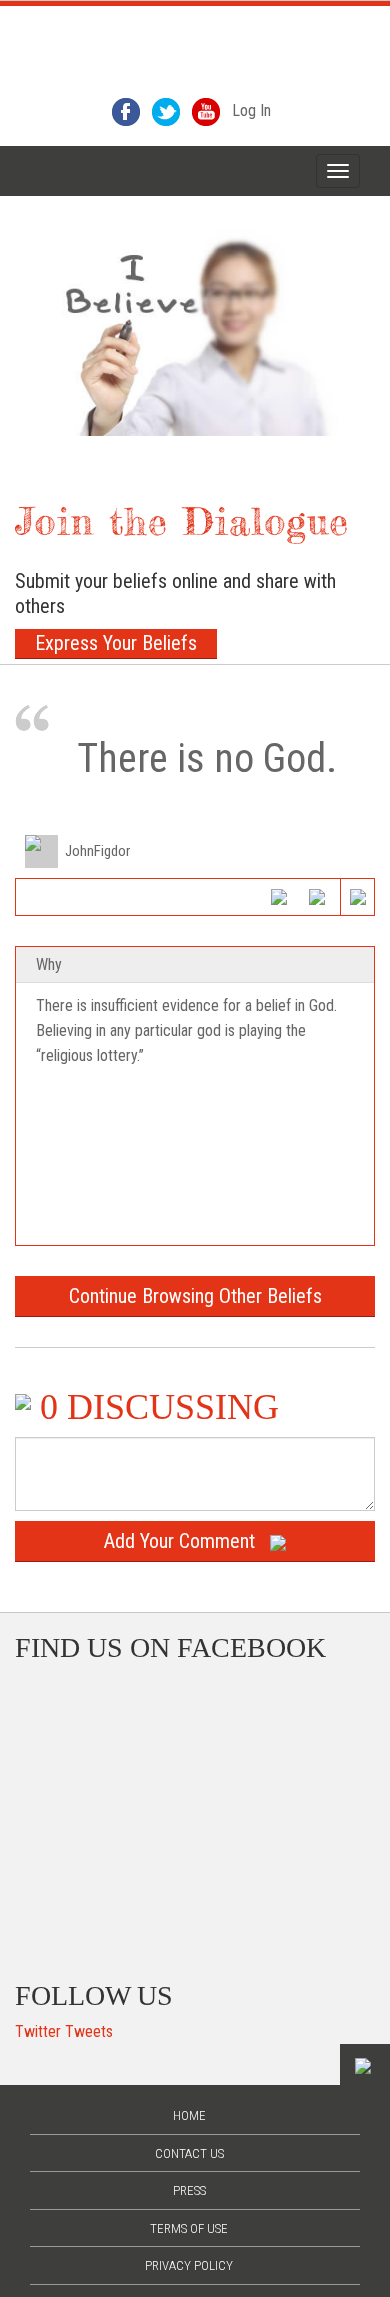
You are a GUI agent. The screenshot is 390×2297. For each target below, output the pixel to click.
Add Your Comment (179, 1541)
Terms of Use (189, 2228)
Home (189, 2115)
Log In (251, 110)
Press (189, 2190)
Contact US (189, 2153)
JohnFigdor (97, 851)
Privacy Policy (189, 2265)
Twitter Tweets (64, 2031)
